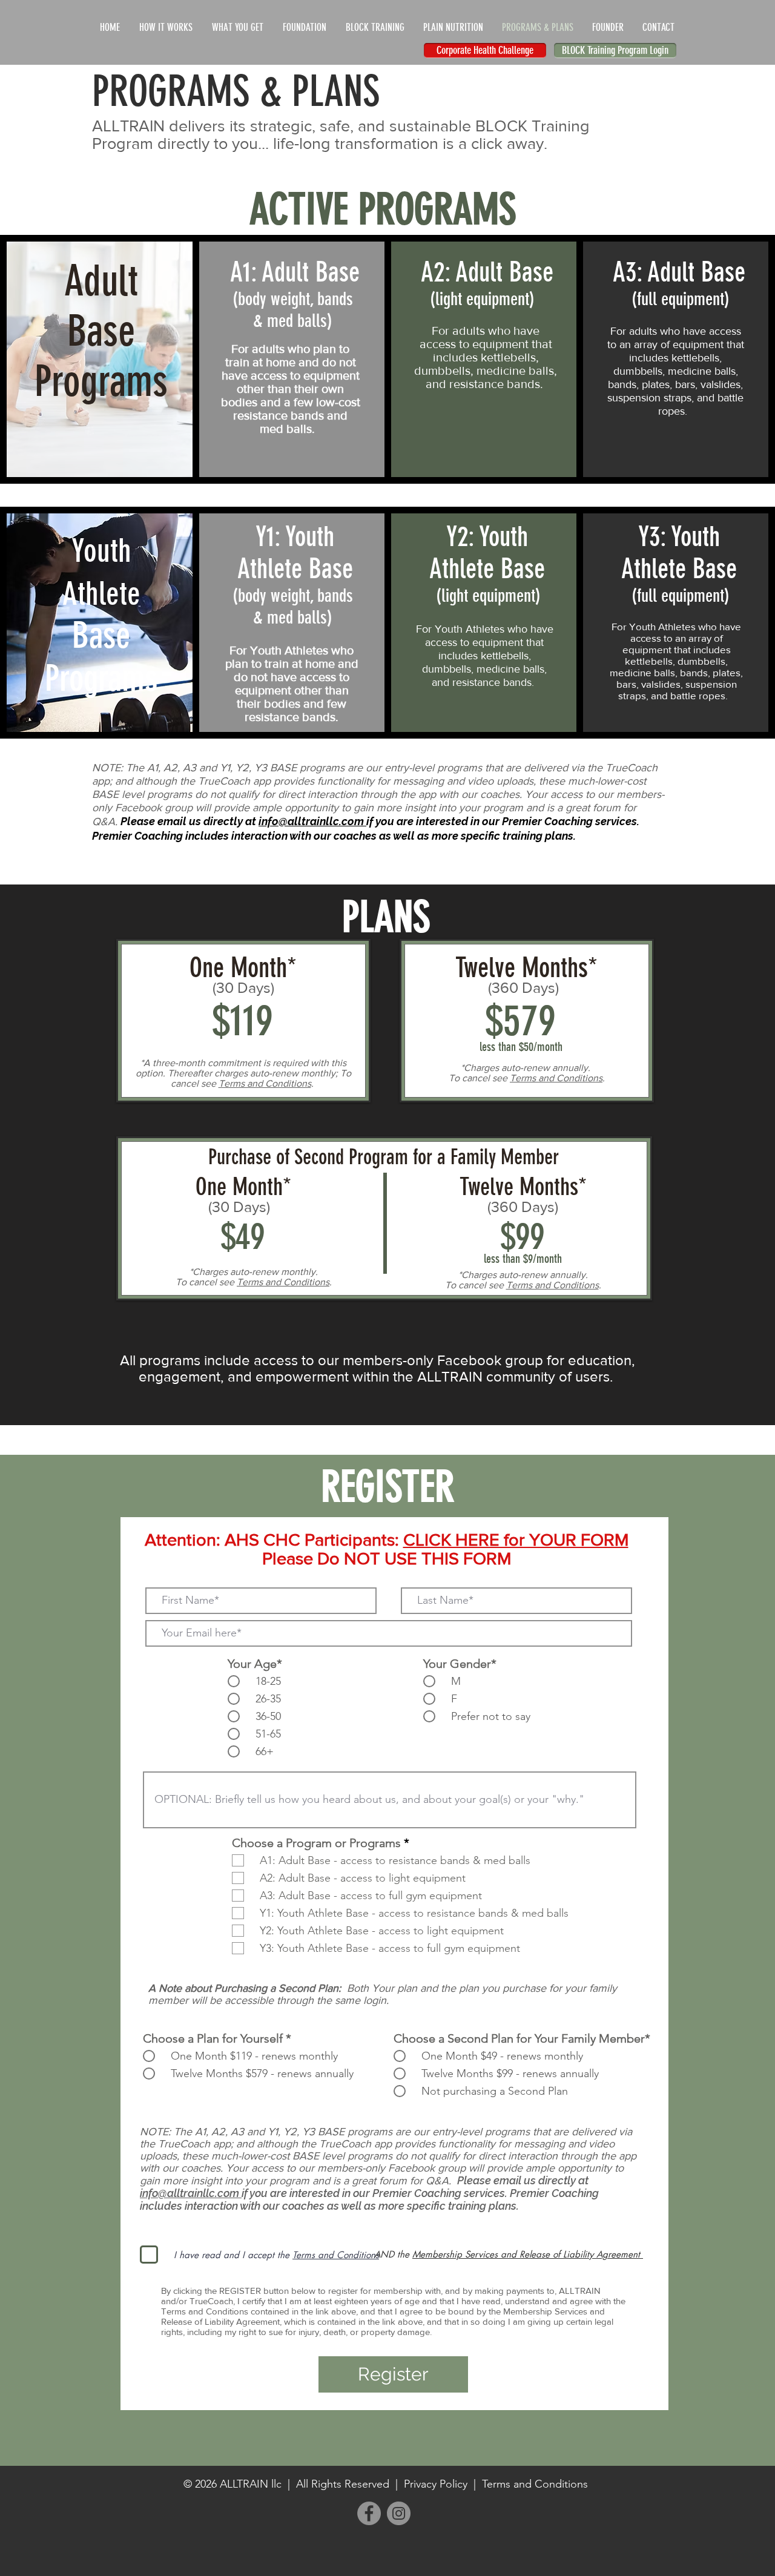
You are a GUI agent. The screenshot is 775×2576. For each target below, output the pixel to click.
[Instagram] (399, 2513)
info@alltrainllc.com (312, 821)
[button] (336, 2255)
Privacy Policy (436, 2484)
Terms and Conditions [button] (265, 1083)
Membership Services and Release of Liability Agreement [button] (528, 2254)
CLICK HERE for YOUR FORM (516, 1540)
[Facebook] (369, 2513)
